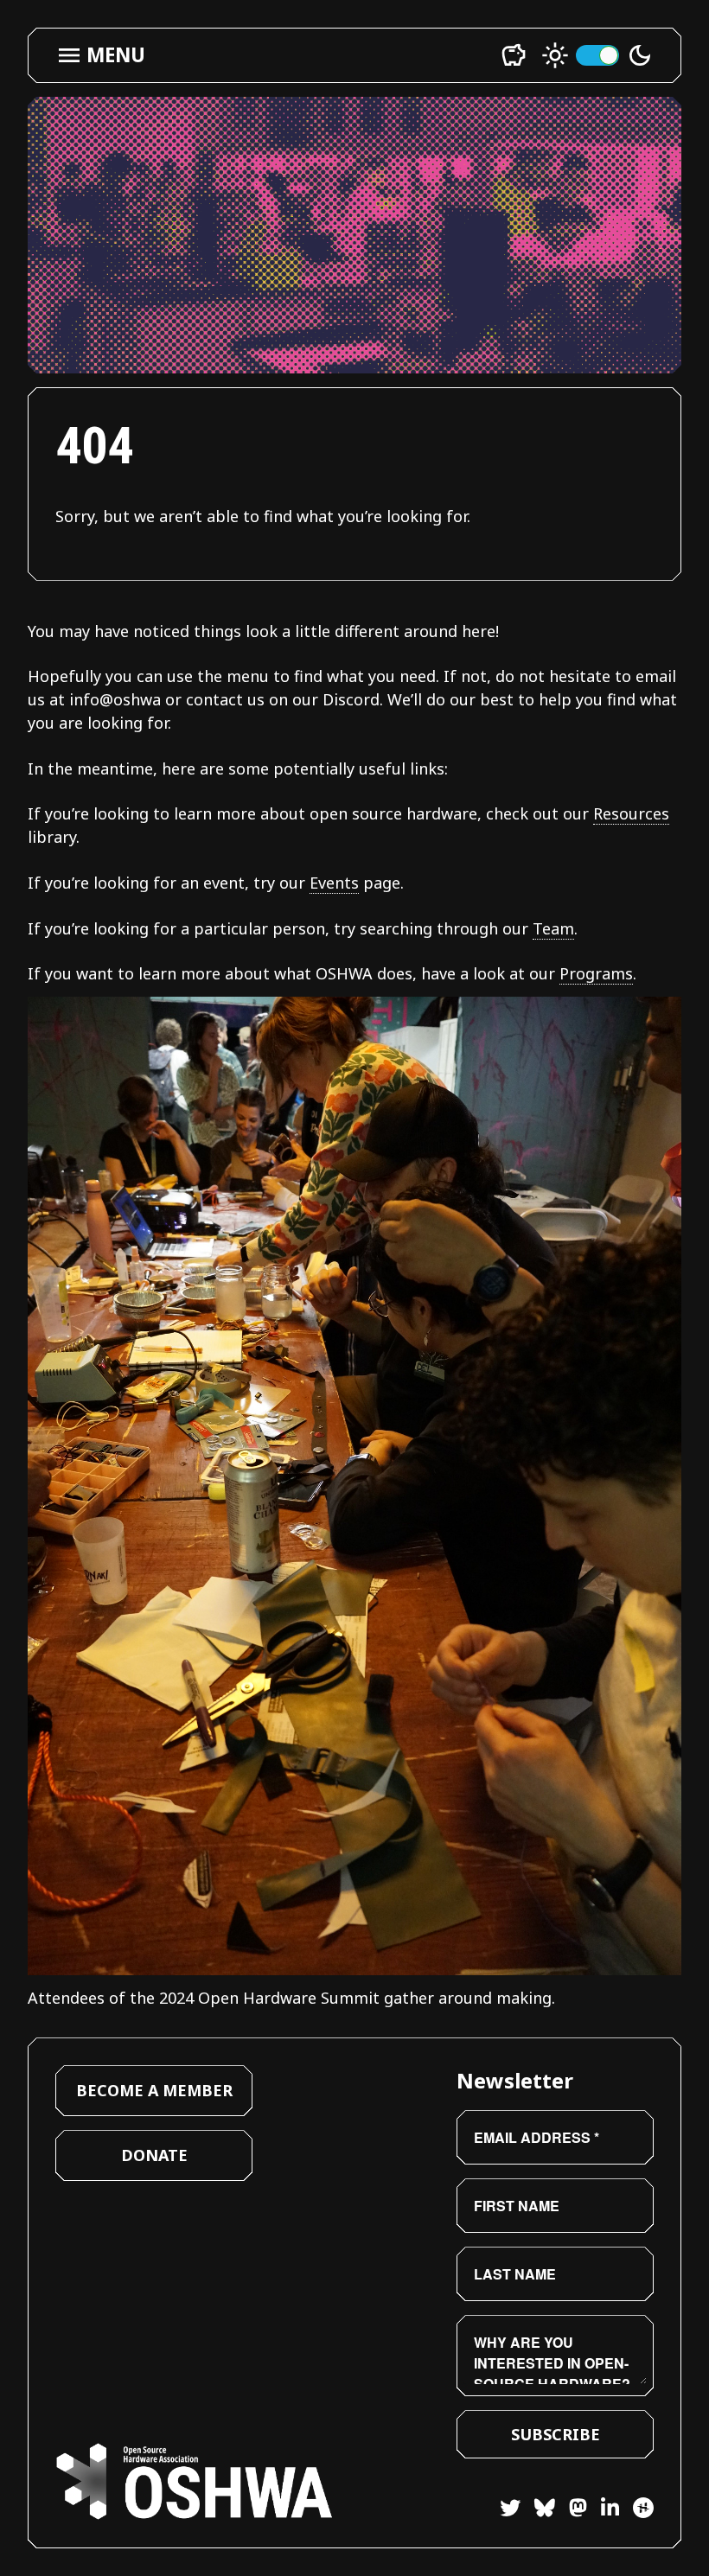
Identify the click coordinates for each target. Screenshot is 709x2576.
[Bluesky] (538, 2510)
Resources (631, 813)
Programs (596, 973)
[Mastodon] (571, 2510)
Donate (154, 2155)
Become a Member (154, 2090)
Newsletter (515, 2080)
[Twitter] (510, 2510)
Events (334, 883)
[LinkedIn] (603, 2510)
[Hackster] (643, 2508)
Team (553, 928)
